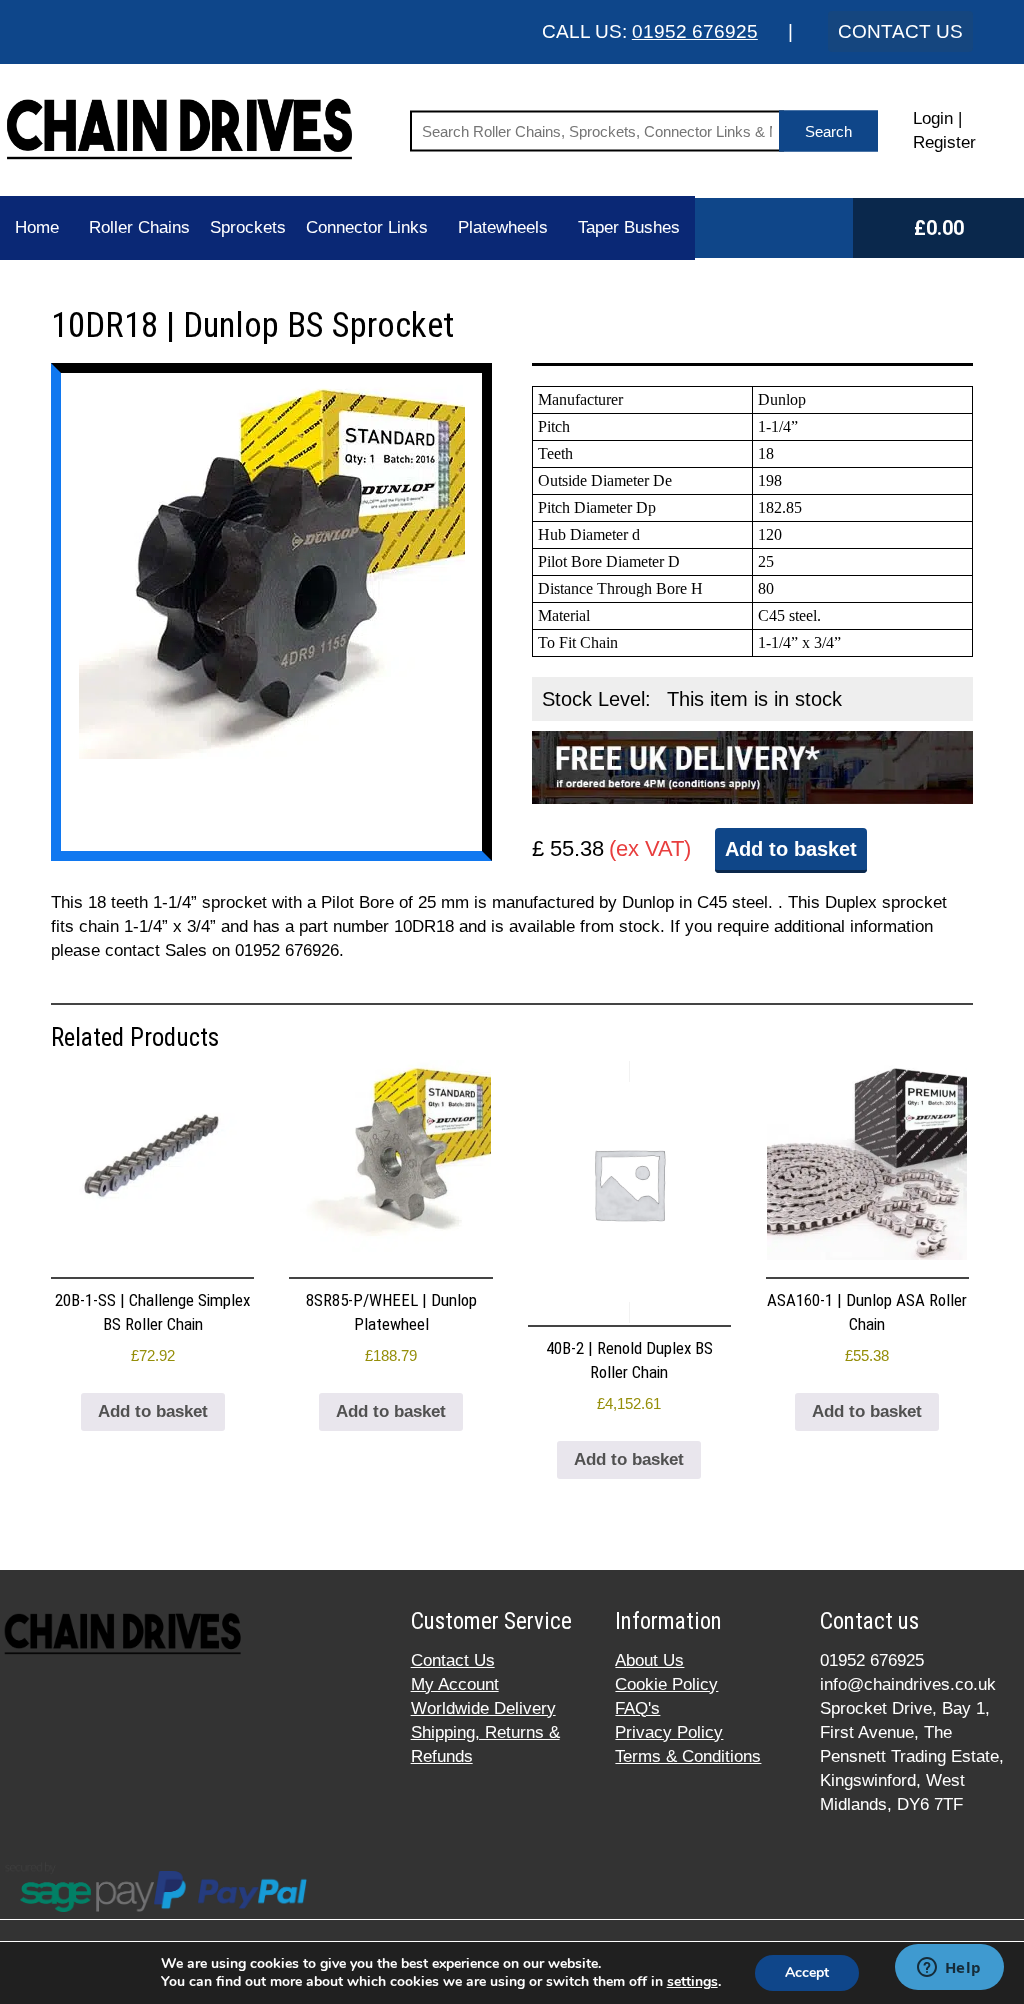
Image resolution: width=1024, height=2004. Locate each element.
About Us (649, 1660)
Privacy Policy (669, 1732)
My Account (455, 1684)
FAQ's (637, 1708)
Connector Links (367, 227)
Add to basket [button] (153, 1411)
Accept (807, 1972)
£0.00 (939, 228)
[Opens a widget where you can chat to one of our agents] (949, 1969)
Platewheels (503, 227)
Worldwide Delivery (483, 1708)
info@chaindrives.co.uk (908, 1684)
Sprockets (248, 227)
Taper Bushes (629, 227)
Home (37, 227)
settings (692, 1982)
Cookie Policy (666, 1684)
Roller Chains (139, 227)
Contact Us (453, 1660)
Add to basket (791, 849)
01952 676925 (695, 31)
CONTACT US (900, 31)
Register (944, 142)
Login (933, 118)
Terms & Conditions (688, 1756)
